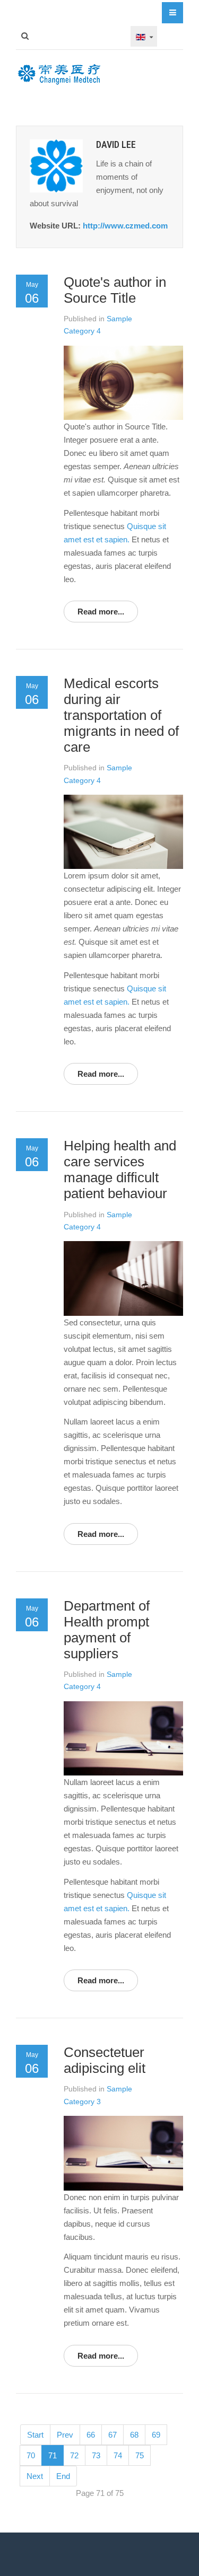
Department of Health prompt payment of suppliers (107, 1630)
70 (31, 2455)
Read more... (101, 612)
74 (118, 2455)
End (63, 2476)
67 (113, 2435)
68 (134, 2435)
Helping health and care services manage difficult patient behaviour (120, 1170)
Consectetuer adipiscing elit (105, 2060)
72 (74, 2455)
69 (156, 2435)
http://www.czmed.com (125, 226)
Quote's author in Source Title (115, 290)
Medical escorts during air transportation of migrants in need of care (121, 715)
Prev (65, 2435)
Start (35, 2435)
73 (96, 2455)
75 (140, 2455)
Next (35, 2476)
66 (91, 2435)
